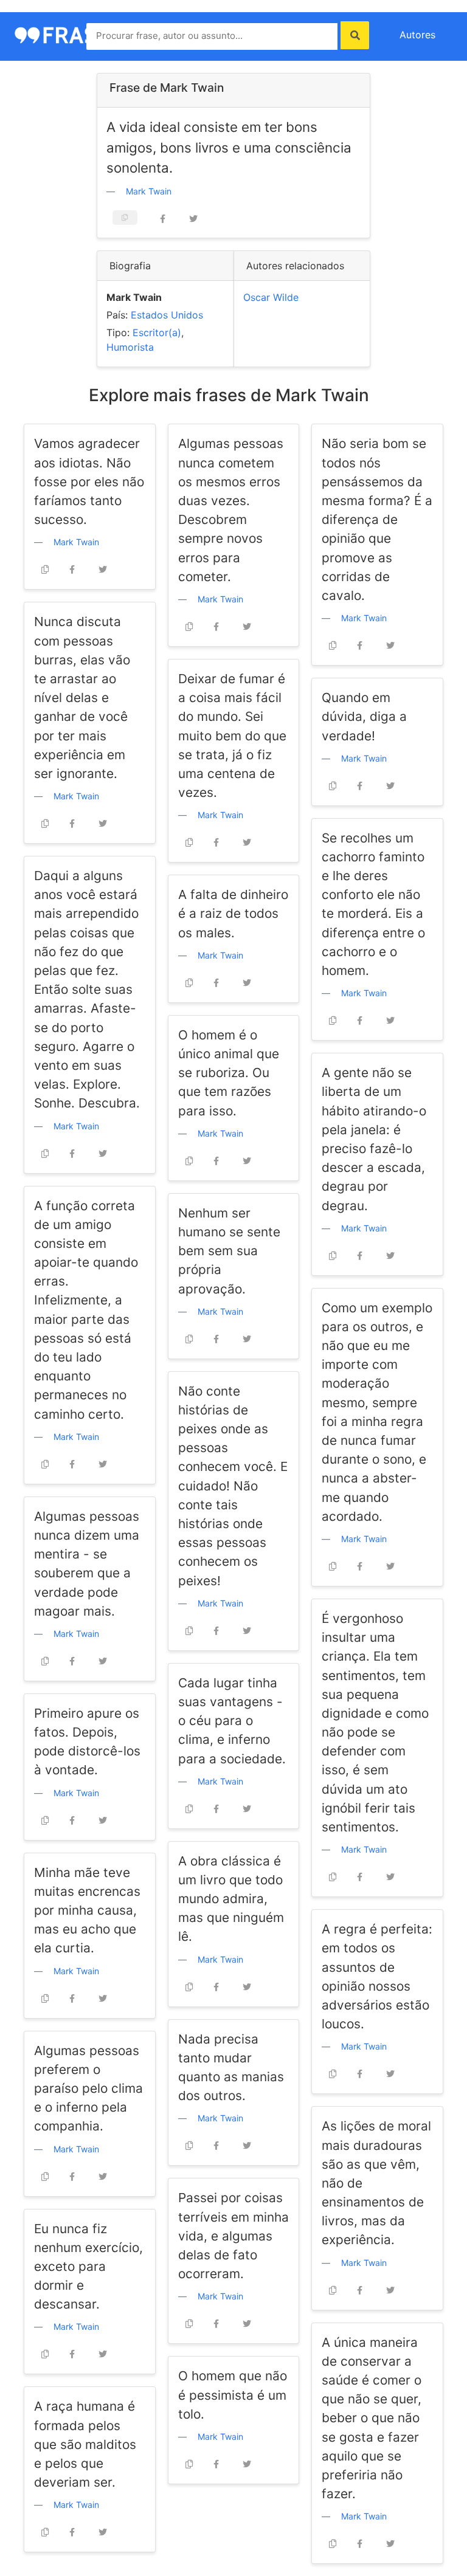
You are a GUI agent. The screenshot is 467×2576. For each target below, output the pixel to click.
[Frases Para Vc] (69, 34)
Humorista (130, 347)
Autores (417, 35)
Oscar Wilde (271, 297)
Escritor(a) (157, 332)
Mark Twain (149, 191)
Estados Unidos (167, 315)
